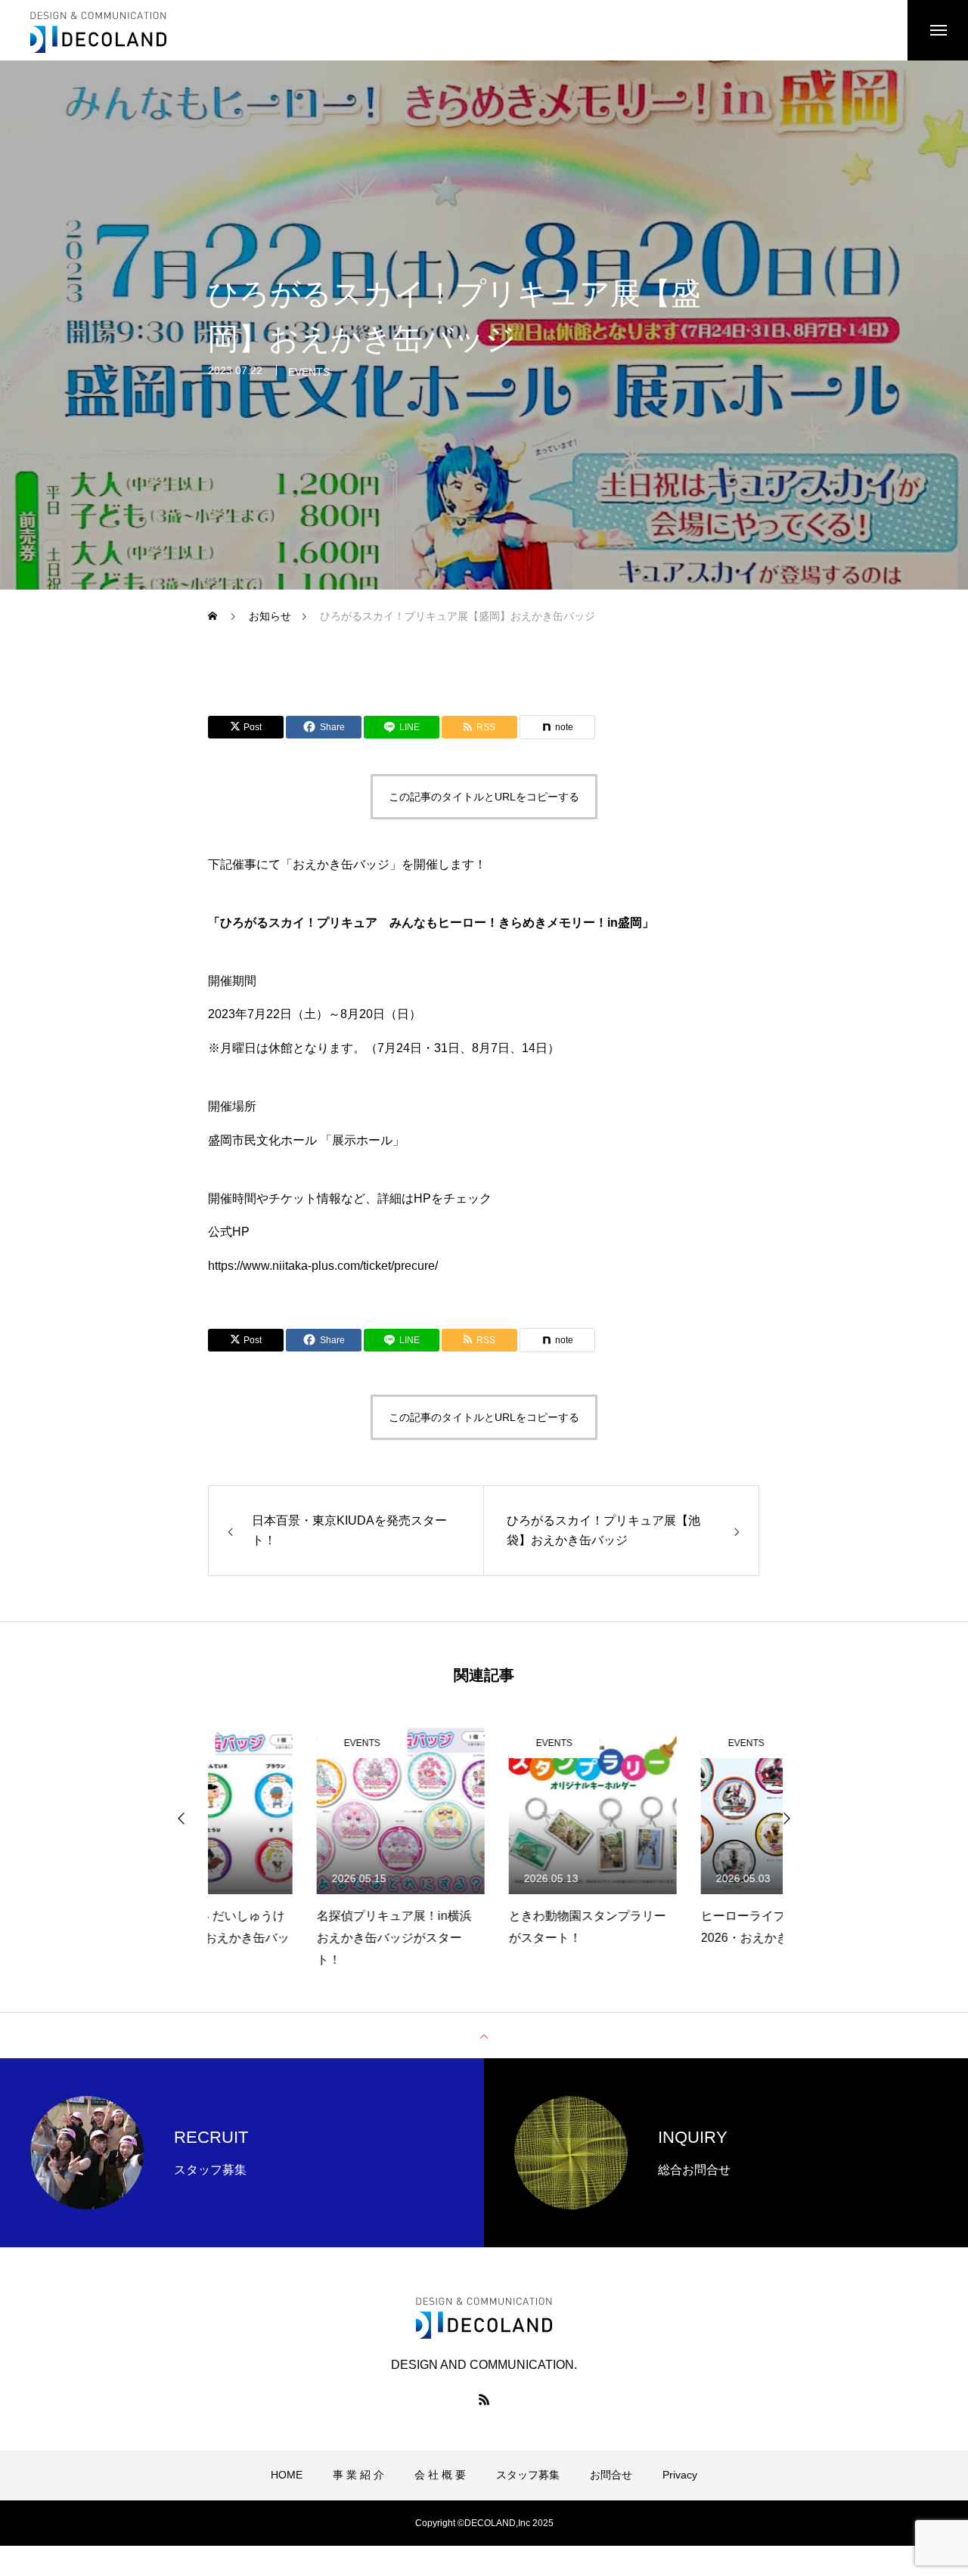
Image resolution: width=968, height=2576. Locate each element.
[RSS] (484, 2399)
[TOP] (484, 2036)
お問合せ (611, 2475)
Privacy (680, 2475)
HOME (287, 2475)
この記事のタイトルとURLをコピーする (484, 797)
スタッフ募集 (528, 2475)
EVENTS (309, 372)
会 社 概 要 (440, 2475)
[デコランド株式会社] (98, 30)
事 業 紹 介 (358, 2475)
